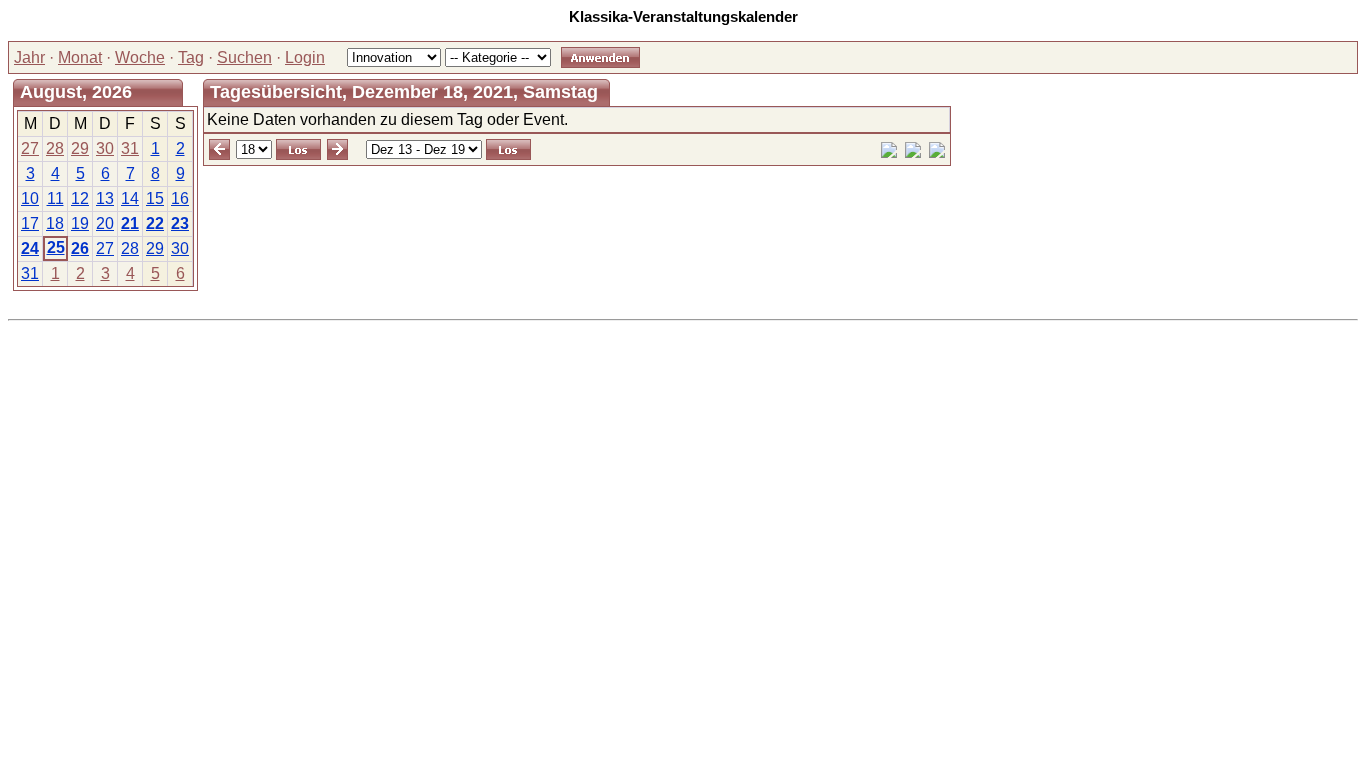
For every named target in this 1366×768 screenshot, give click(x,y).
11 (55, 198)
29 (80, 148)
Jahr (29, 57)
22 (155, 223)
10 (30, 198)
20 (105, 223)
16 (180, 198)
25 (56, 247)
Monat (80, 57)
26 (80, 248)
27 (30, 148)
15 (155, 198)
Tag (191, 57)
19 (80, 223)
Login (305, 57)
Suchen (244, 57)
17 (30, 223)
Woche (140, 57)
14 (130, 198)
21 (130, 223)
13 (105, 198)
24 (30, 248)
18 (55, 223)
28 (55, 148)
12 (80, 198)
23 (180, 223)
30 (105, 148)
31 (130, 148)
